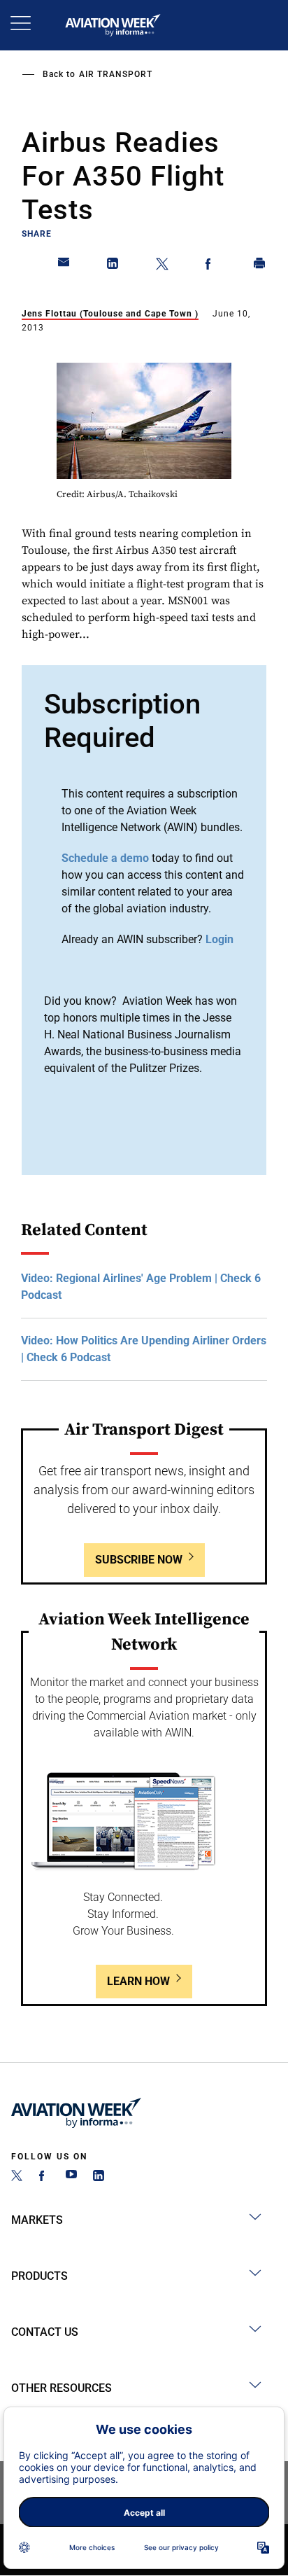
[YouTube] (71, 2177)
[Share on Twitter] (162, 266)
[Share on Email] (64, 266)
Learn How (138, 1981)
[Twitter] (17, 2177)
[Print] (260, 266)
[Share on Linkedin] (113, 266)
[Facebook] (44, 2177)
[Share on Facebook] (211, 266)
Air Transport (116, 74)
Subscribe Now (139, 1560)
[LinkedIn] (99, 2177)
